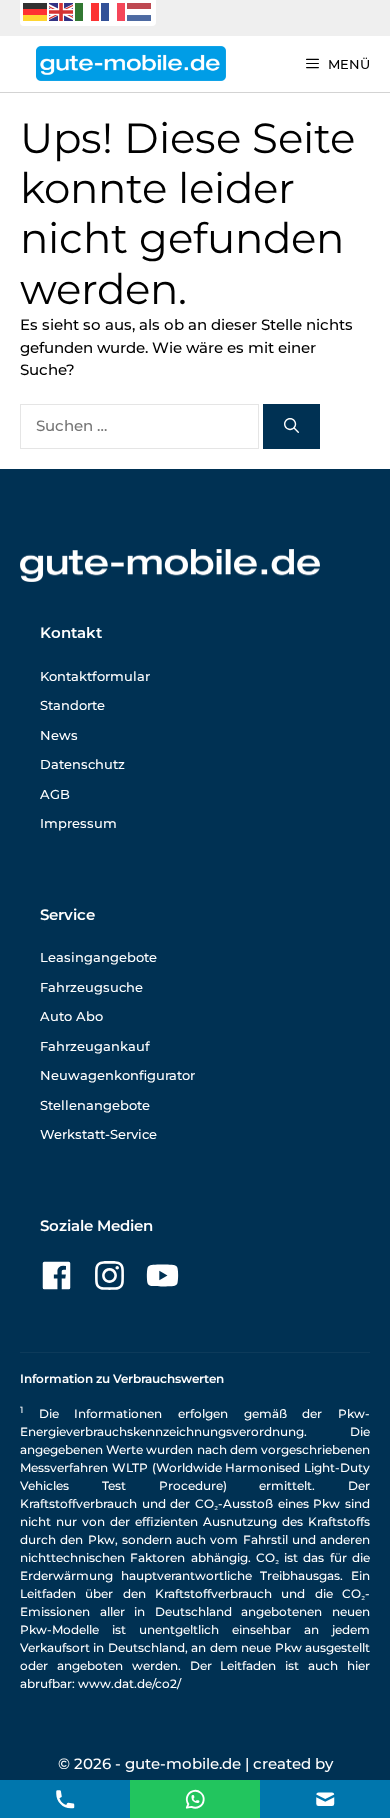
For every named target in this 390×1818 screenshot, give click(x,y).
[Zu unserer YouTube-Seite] (162, 1275)
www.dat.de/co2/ (129, 1683)
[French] (114, 10)
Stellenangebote (95, 1105)
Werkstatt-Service (98, 1134)
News (59, 735)
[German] (36, 10)
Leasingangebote (98, 957)
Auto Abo (71, 1016)
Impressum (78, 823)
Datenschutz (82, 764)
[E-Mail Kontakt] (195, 1797)
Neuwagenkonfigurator (117, 1075)
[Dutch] (140, 10)
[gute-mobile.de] (131, 63)
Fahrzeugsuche (91, 987)
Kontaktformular (95, 676)
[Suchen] (291, 426)
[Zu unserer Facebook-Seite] (56, 1275)
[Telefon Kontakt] (65, 1797)
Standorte (72, 705)
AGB (55, 794)
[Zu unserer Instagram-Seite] (109, 1275)
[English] (62, 10)
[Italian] (88, 10)
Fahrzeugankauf (95, 1046)
